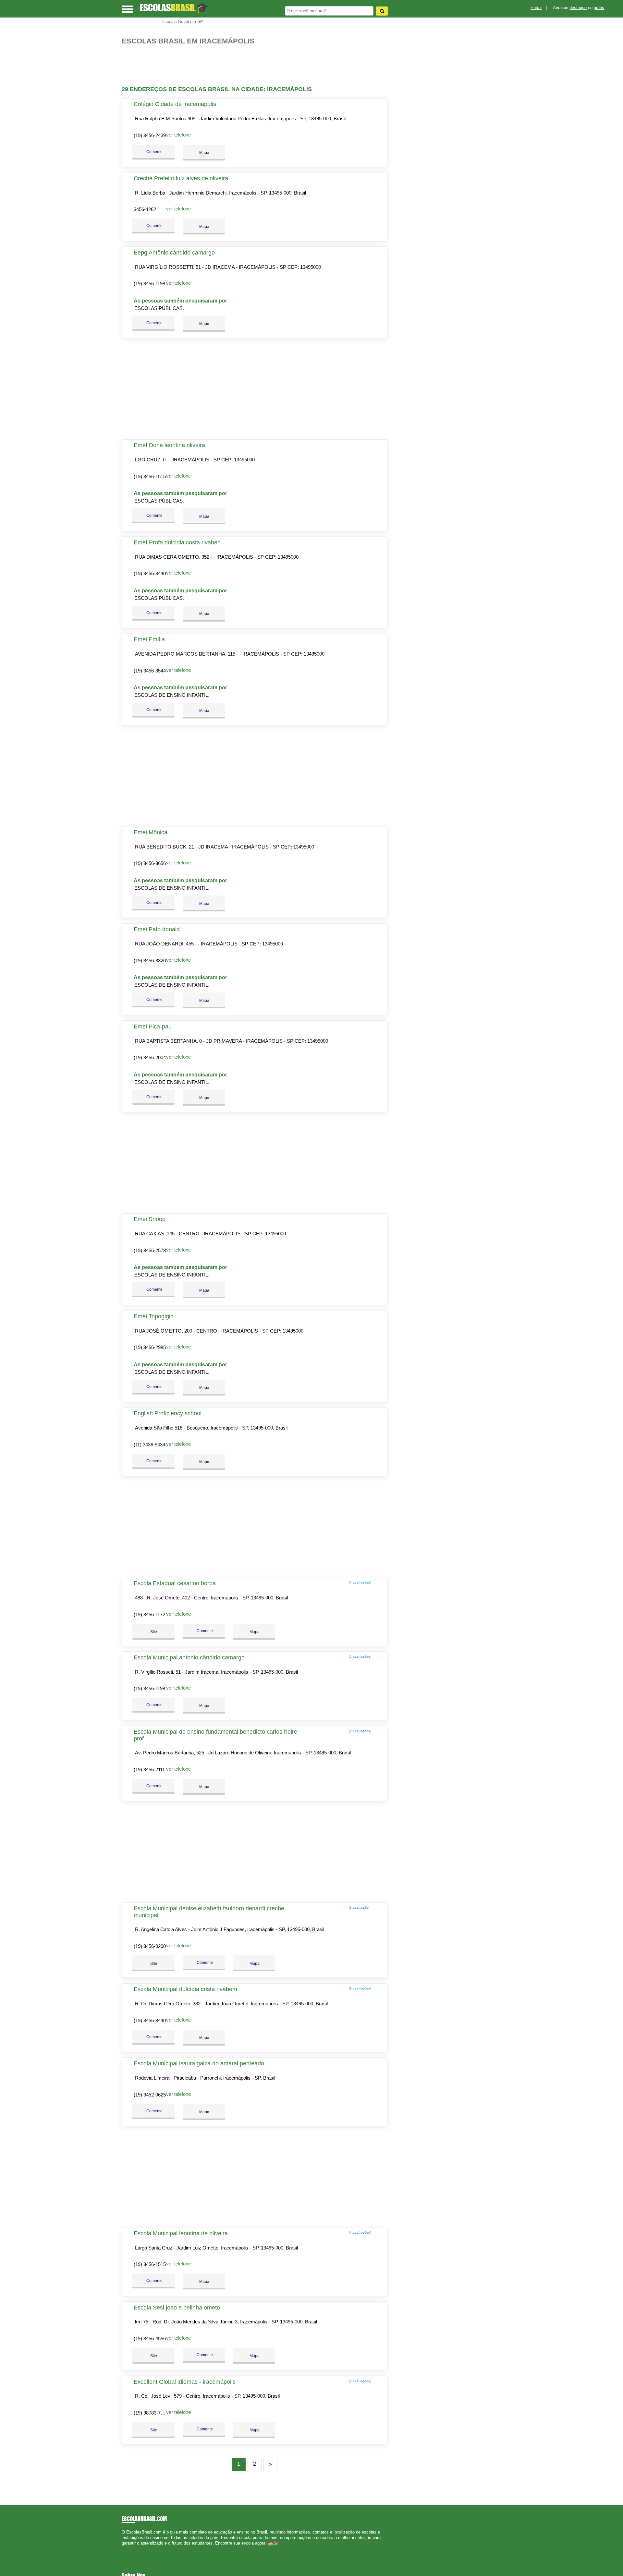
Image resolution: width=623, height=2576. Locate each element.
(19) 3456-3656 (150, 863)
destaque (578, 8)
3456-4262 (145, 209)
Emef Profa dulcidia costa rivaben (177, 542)
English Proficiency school (168, 1413)
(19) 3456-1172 (149, 1614)
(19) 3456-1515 (150, 476)
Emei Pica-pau (153, 1027)
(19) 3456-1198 (149, 284)
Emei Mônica (151, 832)
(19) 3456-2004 (150, 1057)
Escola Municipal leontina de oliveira (181, 2233)
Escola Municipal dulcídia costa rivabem (185, 1989)
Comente (154, 152)
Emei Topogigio (154, 1316)
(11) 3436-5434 (149, 1445)
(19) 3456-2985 (150, 1347)
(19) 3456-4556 (150, 2339)
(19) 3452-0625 (150, 2095)
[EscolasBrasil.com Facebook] (123, 2549)
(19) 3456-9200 (150, 1946)
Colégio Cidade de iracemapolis (175, 104)
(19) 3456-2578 (150, 1250)
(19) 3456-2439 (150, 135)
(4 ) (360, 1582)
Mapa (204, 153)
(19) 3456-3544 (150, 671)
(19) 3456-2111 (149, 1769)
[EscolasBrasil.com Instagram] (129, 2549)
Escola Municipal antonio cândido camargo (189, 1657)
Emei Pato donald (157, 929)
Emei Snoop (150, 1219)
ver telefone (178, 135)
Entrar (536, 8)
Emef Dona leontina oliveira (169, 445)
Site (154, 1632)
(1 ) (359, 1908)
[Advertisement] (258, 66)
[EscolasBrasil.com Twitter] (126, 2549)
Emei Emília (149, 639)
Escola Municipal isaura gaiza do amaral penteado (199, 2063)
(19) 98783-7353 (151, 2413)
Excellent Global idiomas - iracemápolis (185, 2382)
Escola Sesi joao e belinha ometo (177, 2308)
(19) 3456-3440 (150, 573)
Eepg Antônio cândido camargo (174, 253)
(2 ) (360, 1657)
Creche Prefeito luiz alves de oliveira (181, 178)
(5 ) (360, 1731)
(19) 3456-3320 (150, 961)
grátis (599, 8)
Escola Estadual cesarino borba (175, 1583)
